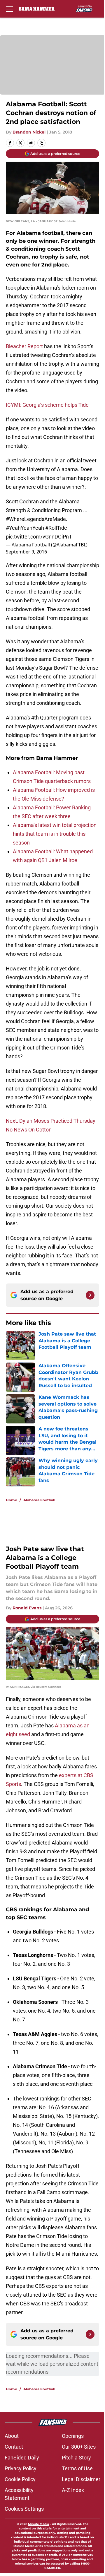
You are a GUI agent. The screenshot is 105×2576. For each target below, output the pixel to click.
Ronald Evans (27, 1608)
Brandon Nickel (29, 132)
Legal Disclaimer (81, 2479)
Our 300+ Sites (79, 2447)
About (12, 2436)
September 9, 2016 (26, 552)
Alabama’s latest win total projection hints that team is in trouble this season (55, 834)
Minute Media (38, 2524)
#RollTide (56, 528)
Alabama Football (39, 1500)
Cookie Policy (20, 2479)
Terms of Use (77, 2468)
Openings (73, 2436)
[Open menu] (9, 9)
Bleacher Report (24, 346)
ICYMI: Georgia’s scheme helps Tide (47, 405)
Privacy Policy (21, 2468)
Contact (14, 2447)
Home (12, 1500)
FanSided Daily (22, 2458)
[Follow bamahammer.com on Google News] (90, 1295)
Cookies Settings (24, 2509)
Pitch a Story (76, 2458)
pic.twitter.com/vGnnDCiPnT (39, 537)
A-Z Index (73, 2490)
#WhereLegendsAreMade (36, 519)
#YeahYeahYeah (25, 528)
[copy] (41, 143)
